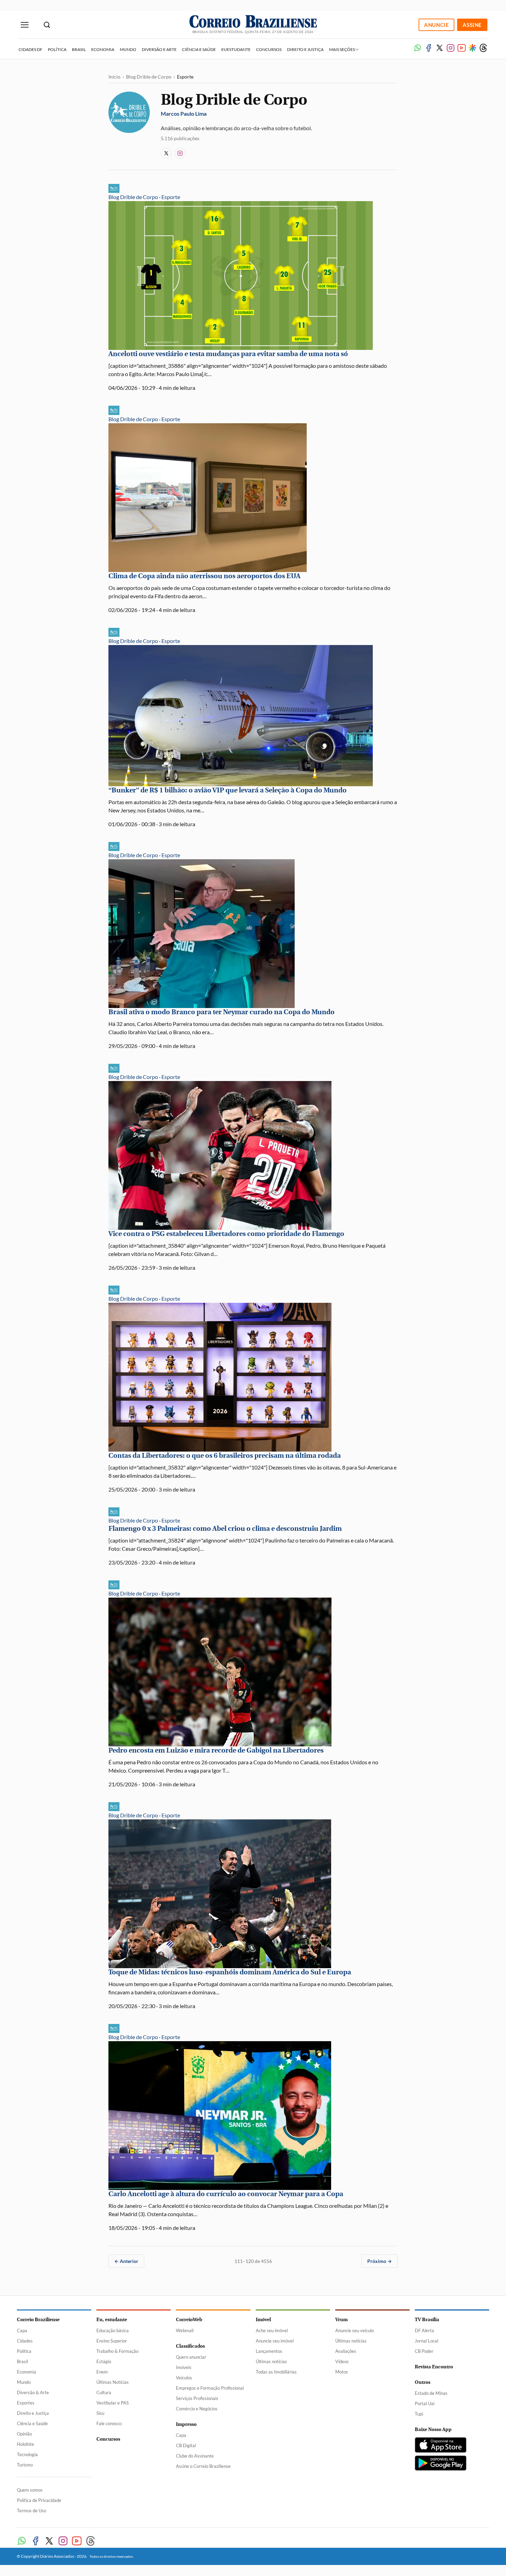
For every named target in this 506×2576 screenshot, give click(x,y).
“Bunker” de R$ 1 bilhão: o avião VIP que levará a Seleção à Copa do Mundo (228, 790)
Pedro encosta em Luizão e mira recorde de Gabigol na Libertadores (216, 1750)
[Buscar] (47, 25)
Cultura (104, 2392)
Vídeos (342, 2361)
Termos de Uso (31, 2511)
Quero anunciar (191, 2357)
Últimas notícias (271, 2361)
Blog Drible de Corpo (149, 77)
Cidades (25, 2341)
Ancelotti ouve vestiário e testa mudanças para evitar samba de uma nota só (228, 354)
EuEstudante (236, 49)
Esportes (26, 2403)
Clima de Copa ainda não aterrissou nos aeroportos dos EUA (204, 576)
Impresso (186, 2424)
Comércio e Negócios (197, 2409)
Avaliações (346, 2351)
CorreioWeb (189, 2320)
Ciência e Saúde (199, 49)
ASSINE (472, 25)
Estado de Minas (431, 2393)
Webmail (185, 2330)
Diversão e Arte (159, 49)
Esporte (171, 197)
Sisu (100, 2413)
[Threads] (483, 48)
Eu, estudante (112, 2320)
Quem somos (30, 2490)
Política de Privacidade (39, 2500)
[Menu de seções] (25, 25)
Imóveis (184, 2367)
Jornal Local (426, 2341)
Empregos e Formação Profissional (210, 2388)
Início (114, 77)
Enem (102, 2372)
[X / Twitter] (166, 153)
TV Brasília (427, 2320)
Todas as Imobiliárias (276, 2372)
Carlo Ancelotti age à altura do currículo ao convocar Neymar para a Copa (226, 2194)
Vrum (341, 2320)
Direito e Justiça (305, 49)
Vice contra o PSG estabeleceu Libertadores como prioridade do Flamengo (226, 1234)
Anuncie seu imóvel (275, 2341)
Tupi (419, 2414)
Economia (103, 49)
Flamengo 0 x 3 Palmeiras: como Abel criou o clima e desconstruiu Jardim (225, 1529)
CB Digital (186, 2445)
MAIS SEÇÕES (342, 49)
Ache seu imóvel (272, 2330)
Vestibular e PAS (113, 2403)
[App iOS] (441, 2445)
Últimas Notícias (113, 2382)
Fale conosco (109, 2423)
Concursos (269, 49)
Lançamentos (269, 2351)
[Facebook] (429, 48)
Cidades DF (30, 49)
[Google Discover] (472, 48)
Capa (22, 2330)
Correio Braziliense (38, 2320)
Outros (423, 2382)
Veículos (184, 2378)
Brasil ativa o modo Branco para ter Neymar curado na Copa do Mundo (222, 1012)
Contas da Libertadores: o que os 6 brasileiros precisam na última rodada (225, 1456)
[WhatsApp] (418, 48)
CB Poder (424, 2351)
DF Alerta (424, 2330)
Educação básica (113, 2330)
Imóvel (263, 2320)
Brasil (79, 49)
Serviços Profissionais (197, 2398)
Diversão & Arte (33, 2392)
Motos (342, 2372)
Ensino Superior (112, 2341)
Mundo (128, 49)
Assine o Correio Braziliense (203, 2466)
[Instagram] (451, 48)
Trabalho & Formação (117, 2351)
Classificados (190, 2346)
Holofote (25, 2444)
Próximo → (379, 2261)
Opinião (24, 2434)
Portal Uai (425, 2403)
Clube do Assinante (195, 2456)
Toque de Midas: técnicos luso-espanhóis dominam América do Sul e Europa (230, 1972)
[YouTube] (462, 48)
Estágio (104, 2361)
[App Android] (441, 2463)
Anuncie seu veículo (355, 2330)
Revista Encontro (434, 2367)
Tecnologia (27, 2454)
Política (57, 49)
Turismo (25, 2465)
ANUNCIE (436, 25)
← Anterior (126, 2261)
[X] (440, 48)
